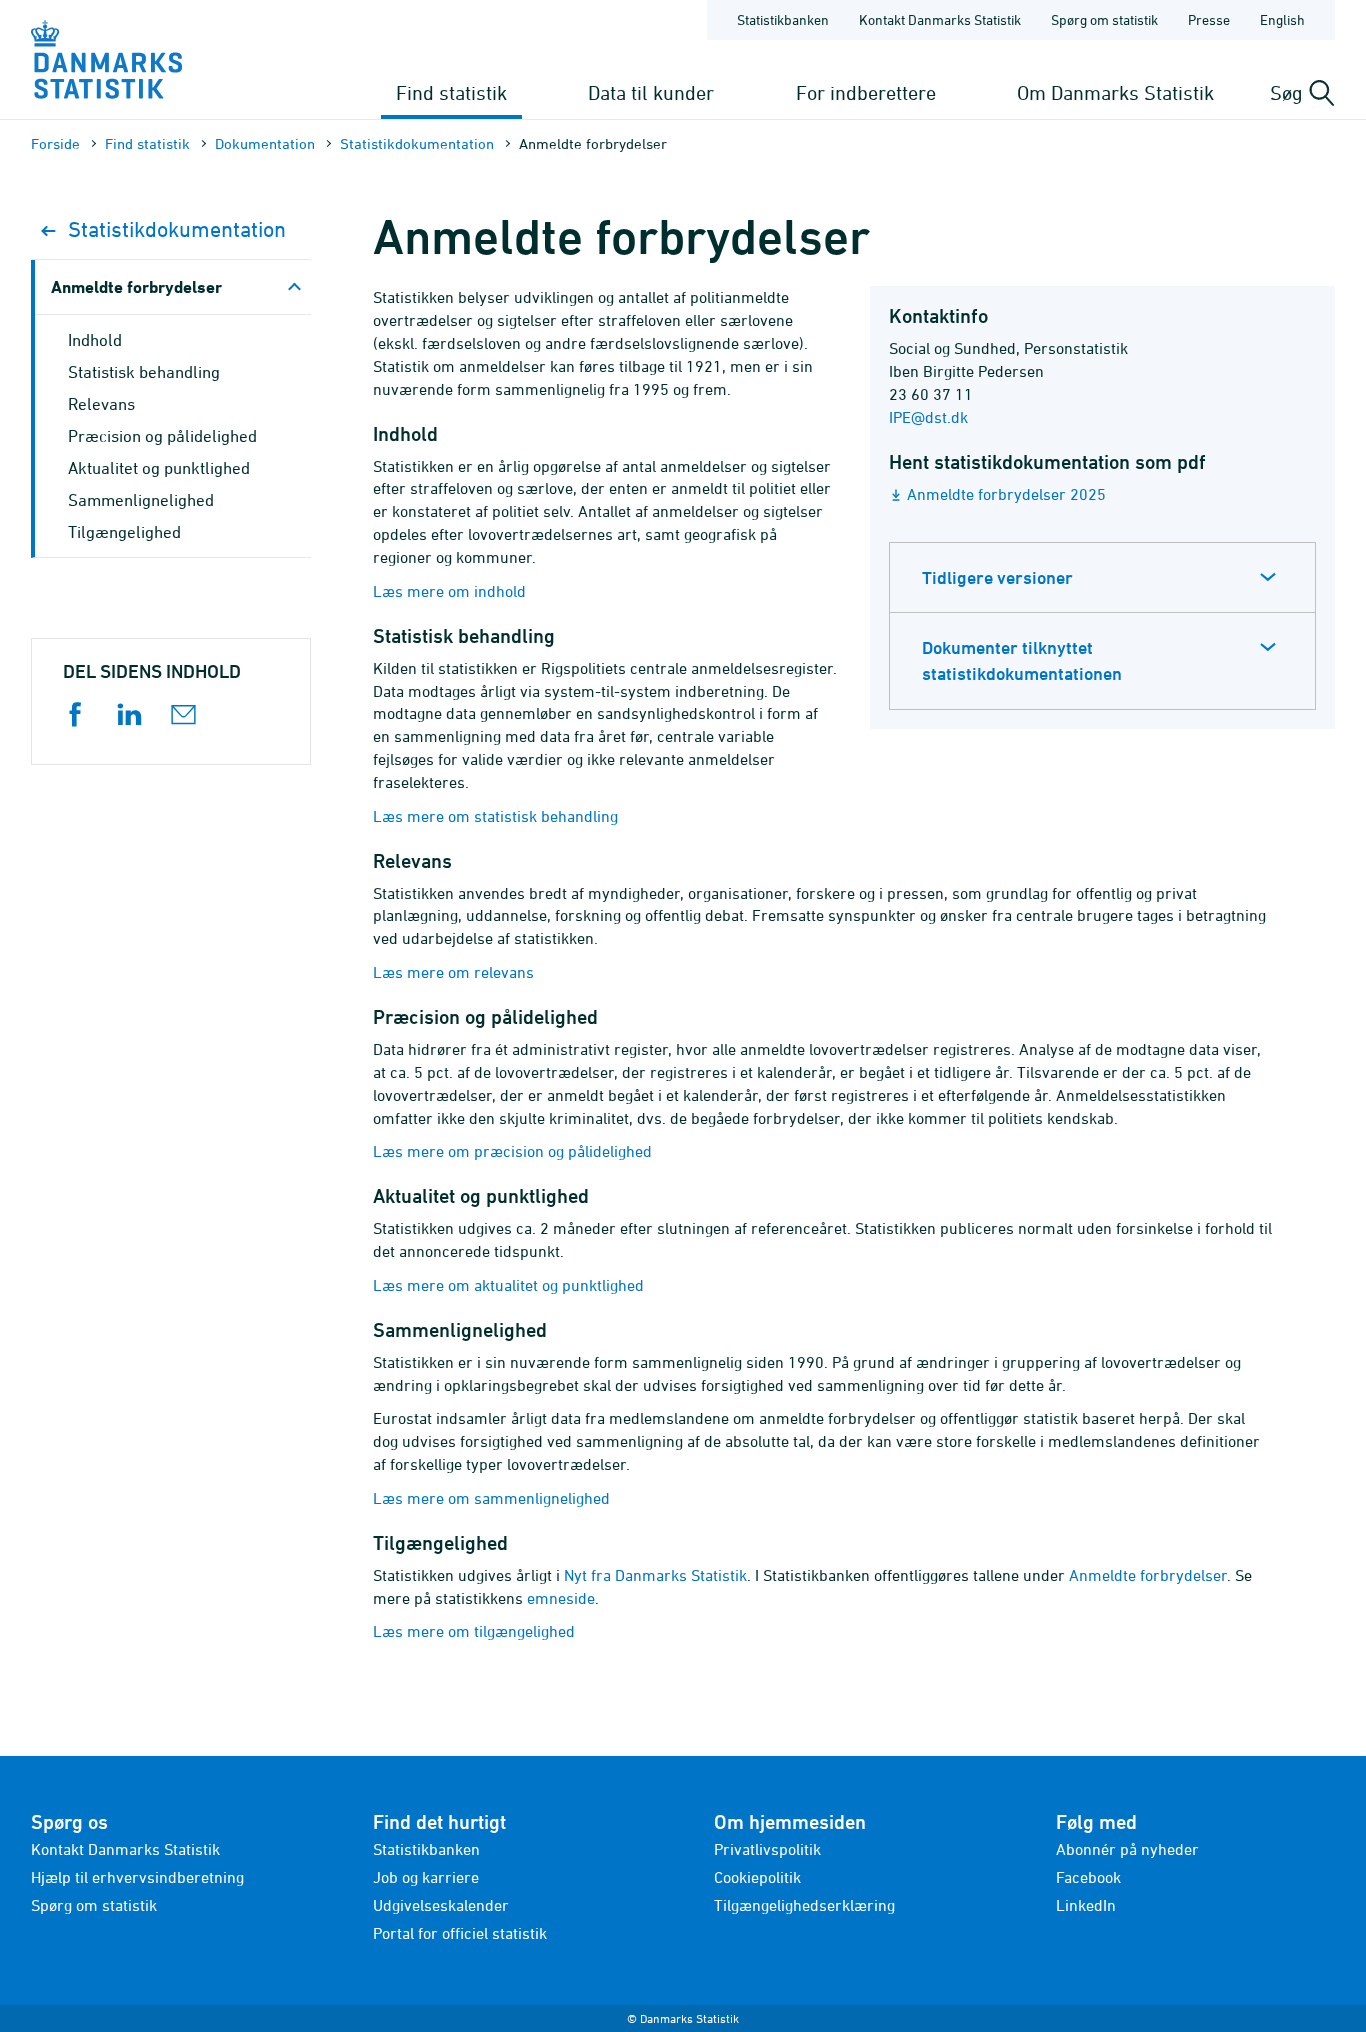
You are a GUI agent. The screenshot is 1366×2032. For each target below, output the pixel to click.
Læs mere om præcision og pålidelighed (512, 1151)
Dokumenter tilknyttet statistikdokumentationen (1022, 660)
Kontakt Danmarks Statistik (940, 19)
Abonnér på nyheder (1127, 1849)
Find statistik (451, 92)
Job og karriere (426, 1877)
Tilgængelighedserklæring (804, 1905)
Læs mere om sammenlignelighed (491, 1498)
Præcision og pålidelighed (162, 436)
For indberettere (866, 92)
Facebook (1088, 1877)
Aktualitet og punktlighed (159, 468)
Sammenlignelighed (141, 500)
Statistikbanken (783, 19)
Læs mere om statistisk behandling (495, 816)
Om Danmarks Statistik (1115, 92)
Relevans (101, 404)
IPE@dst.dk (928, 417)
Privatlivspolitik (767, 1849)
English (1282, 19)
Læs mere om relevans (453, 972)
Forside (55, 143)
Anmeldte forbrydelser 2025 (1006, 494)
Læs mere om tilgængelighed (474, 1631)
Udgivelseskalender (441, 1905)
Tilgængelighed (124, 532)
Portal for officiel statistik (460, 1933)
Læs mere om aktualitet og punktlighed (508, 1285)
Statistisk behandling (144, 372)
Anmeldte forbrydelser (1148, 1575)
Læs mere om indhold (449, 591)
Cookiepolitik (757, 1877)
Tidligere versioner (997, 577)
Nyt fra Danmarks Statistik (655, 1575)
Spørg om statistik (1104, 19)
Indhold (95, 340)
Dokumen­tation (265, 143)
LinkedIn (1086, 1905)
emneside (561, 1598)
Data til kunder (651, 92)
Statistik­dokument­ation (417, 143)
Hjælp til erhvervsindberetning (137, 1877)
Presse (1209, 19)
